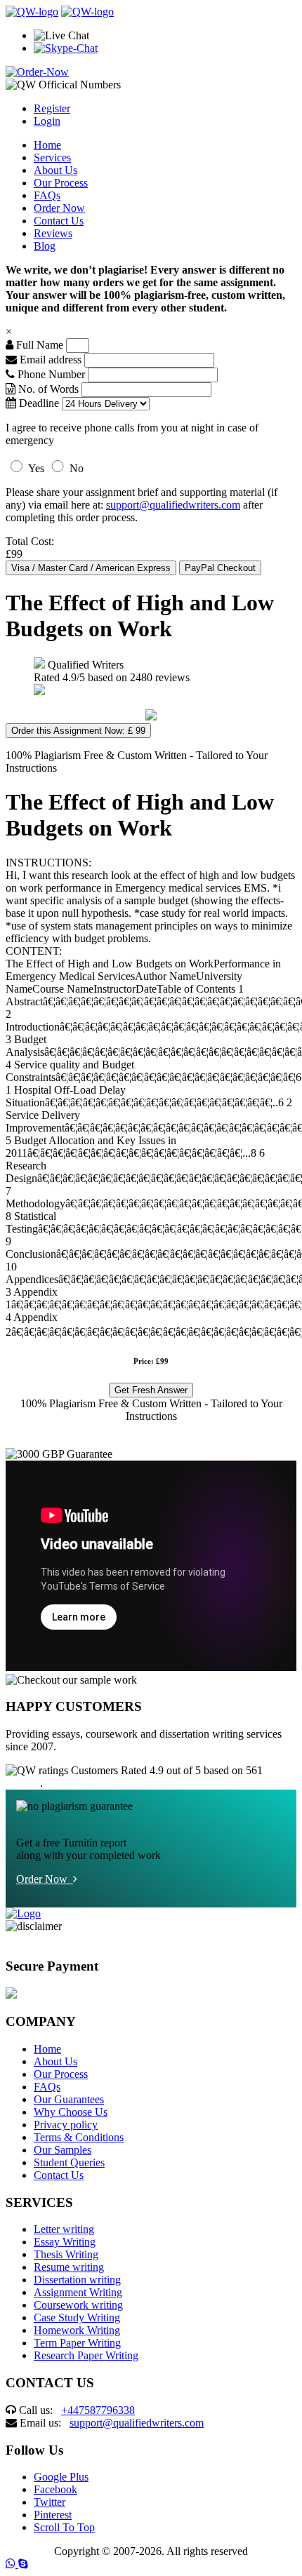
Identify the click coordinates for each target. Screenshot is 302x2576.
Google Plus (61, 2477)
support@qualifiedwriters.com (173, 505)
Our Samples (63, 2150)
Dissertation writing (77, 2280)
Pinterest (53, 2515)
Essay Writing (65, 2242)
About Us (55, 170)
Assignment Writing (78, 2292)
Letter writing (64, 2229)
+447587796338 (98, 2410)
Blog (45, 246)
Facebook (55, 2489)
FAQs (47, 195)
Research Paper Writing (86, 2355)
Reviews (53, 233)
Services (52, 157)
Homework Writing (77, 2330)
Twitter (50, 2502)
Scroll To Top (64, 2527)
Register (52, 108)
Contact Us (59, 221)
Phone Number (51, 374)
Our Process (61, 183)
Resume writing (69, 2267)
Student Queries (69, 2162)
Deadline (38, 403)
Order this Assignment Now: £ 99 (78, 731)
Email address (49, 360)
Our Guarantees (69, 2099)
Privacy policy (66, 2125)
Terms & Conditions (79, 2137)
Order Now (59, 208)
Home (47, 145)
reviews (23, 1783)
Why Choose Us (71, 2112)
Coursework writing (78, 2305)
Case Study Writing (77, 2317)
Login (47, 121)
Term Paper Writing (77, 2343)
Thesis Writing (66, 2254)
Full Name (38, 345)
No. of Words (48, 389)
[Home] (32, 12)
